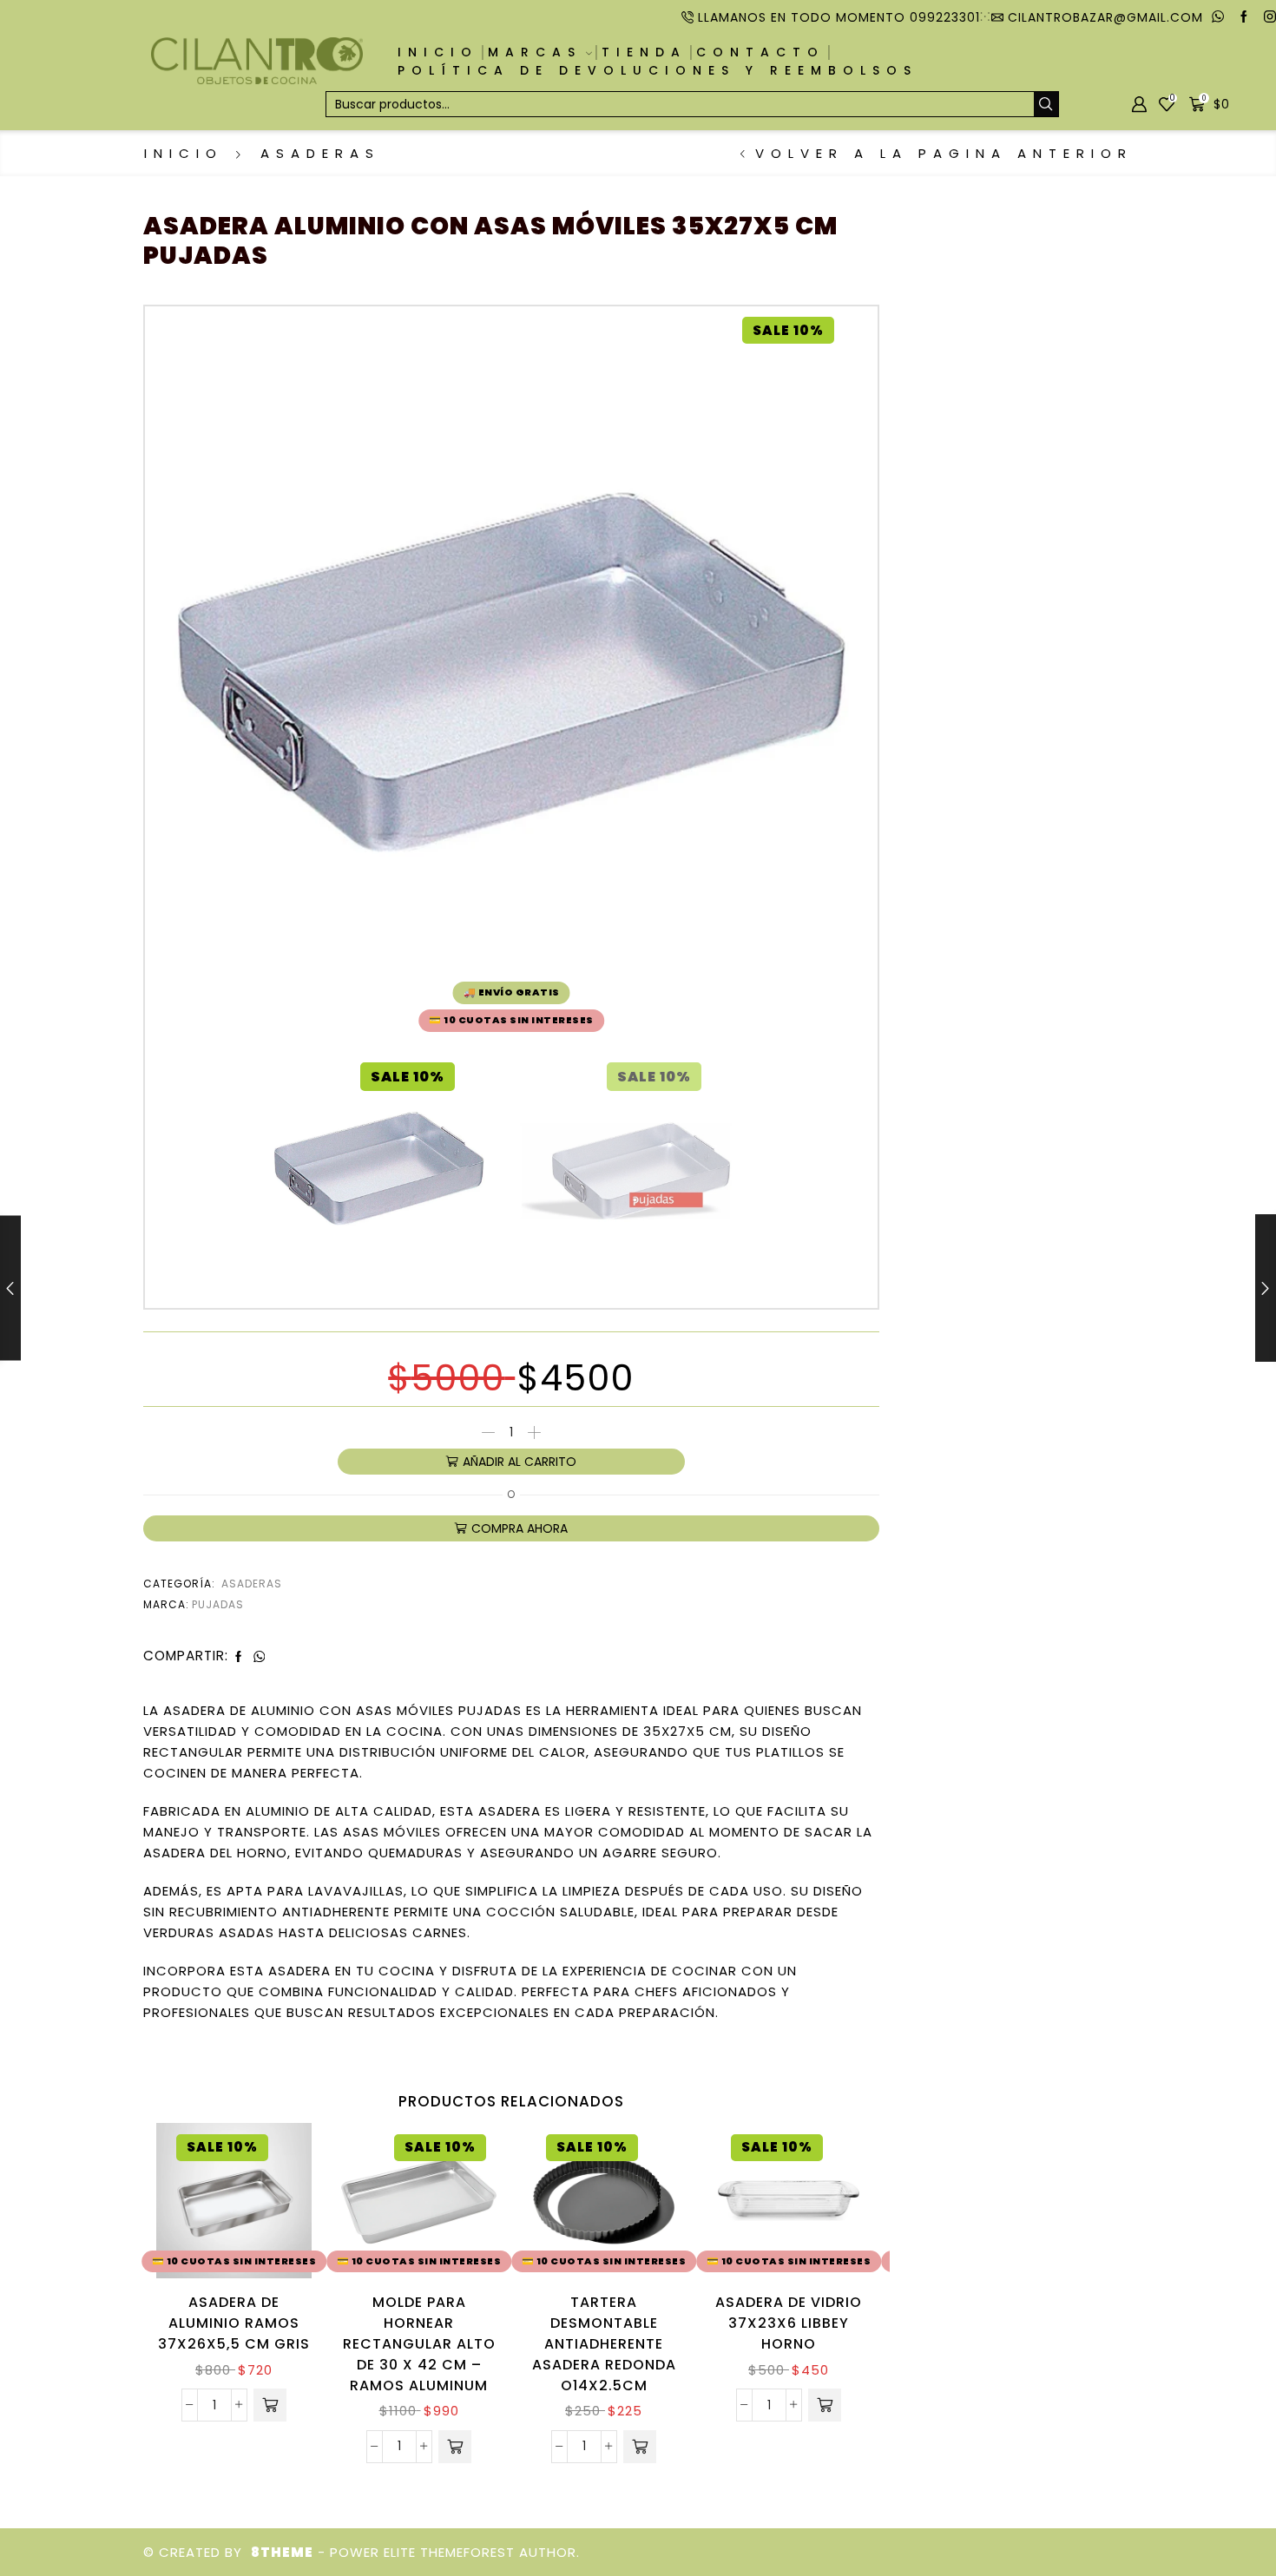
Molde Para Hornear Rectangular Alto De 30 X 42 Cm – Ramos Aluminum (419, 2344)
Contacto (760, 52)
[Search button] (1046, 104)
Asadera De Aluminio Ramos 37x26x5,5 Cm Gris (234, 2323)
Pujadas (218, 1604)
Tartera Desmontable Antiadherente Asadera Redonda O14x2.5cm (604, 2344)
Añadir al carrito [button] (279, 2203)
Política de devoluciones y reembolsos (658, 70)
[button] (270, 2405)
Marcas (535, 52)
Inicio (438, 52)
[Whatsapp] (1218, 17)
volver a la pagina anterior (944, 153)
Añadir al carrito (520, 1462)
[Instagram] (1270, 17)
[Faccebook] (1244, 17)
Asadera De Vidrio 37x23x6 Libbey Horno (789, 2323)
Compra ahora (520, 1528)
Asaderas (320, 153)
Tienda (644, 52)
